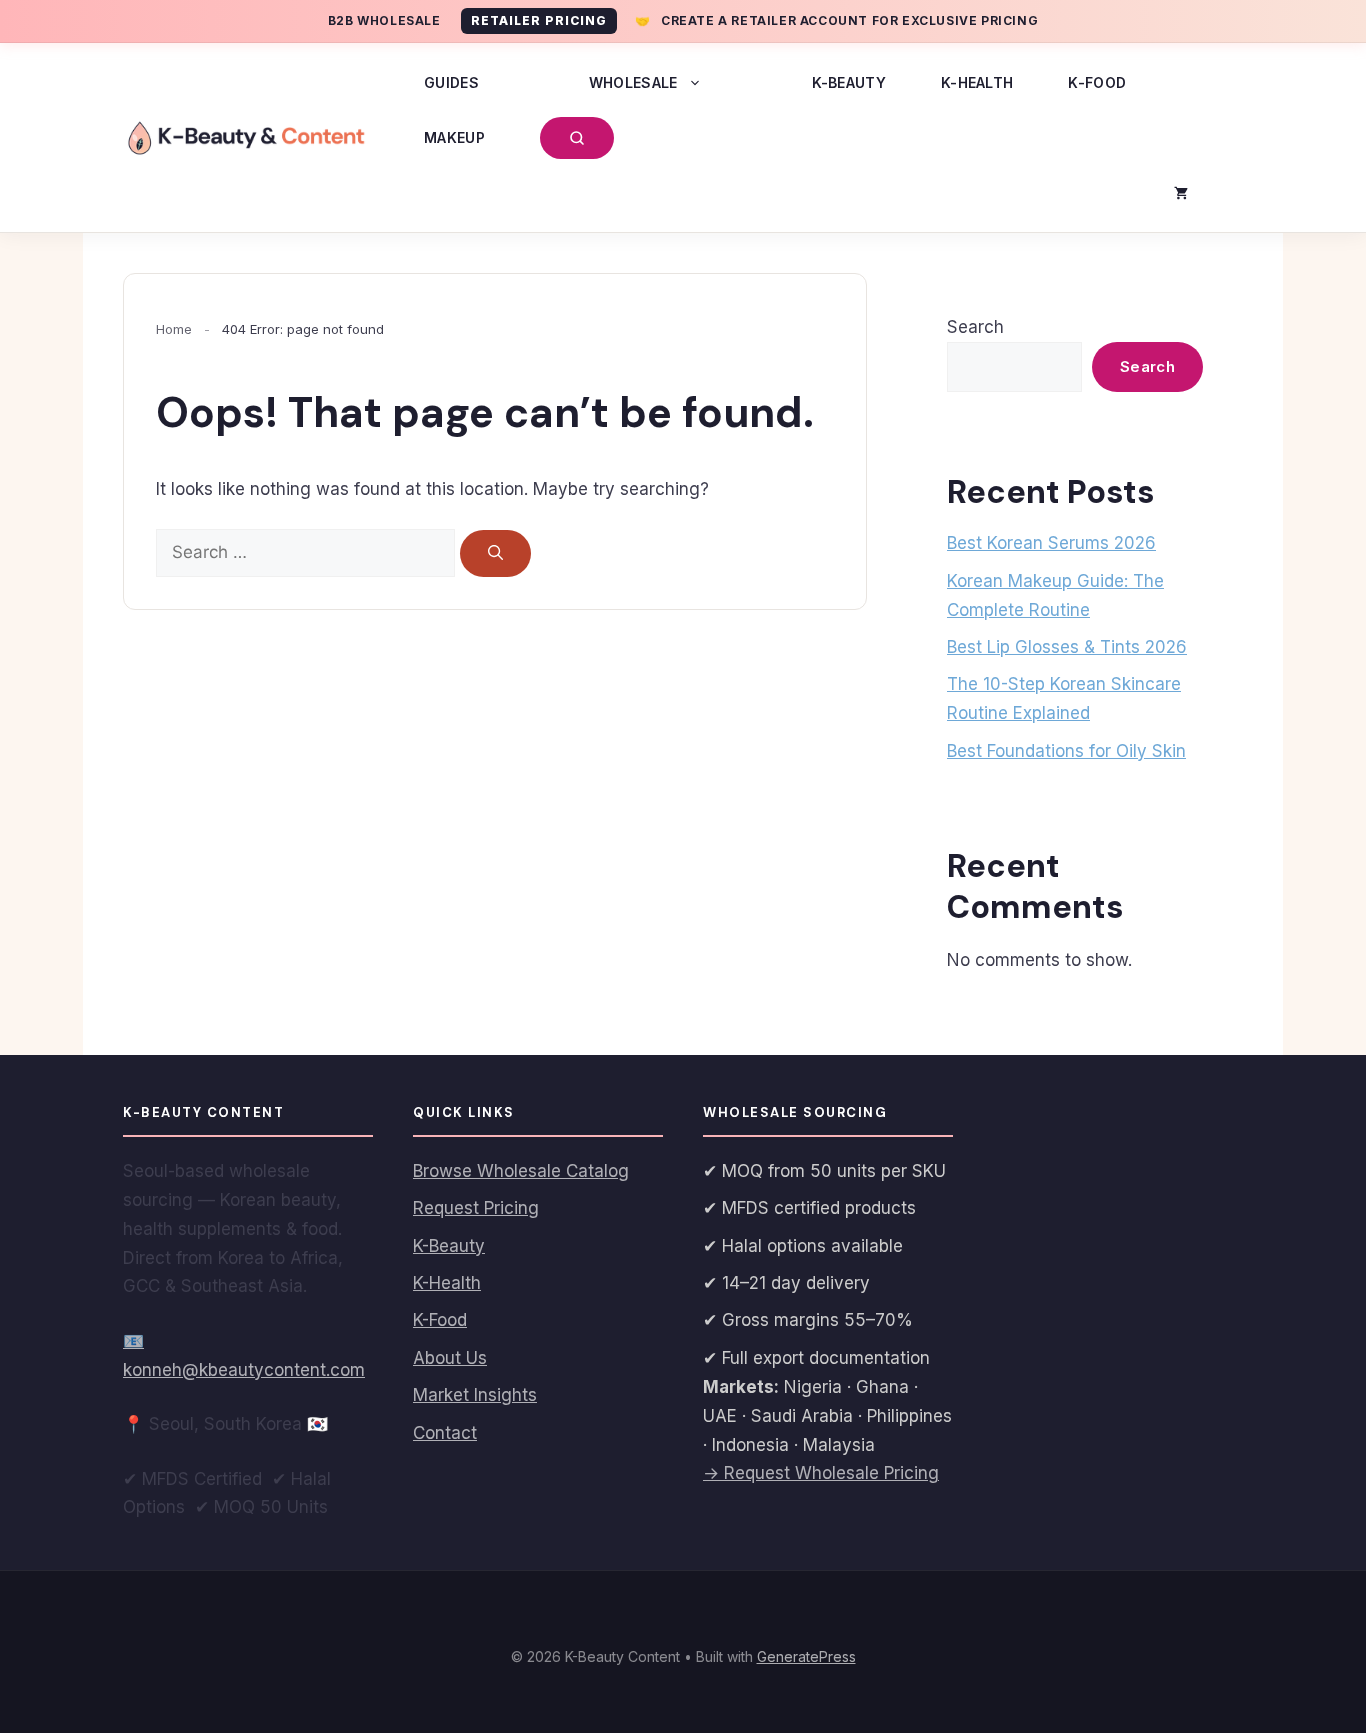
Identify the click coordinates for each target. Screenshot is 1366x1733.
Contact (445, 1433)
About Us (450, 1358)
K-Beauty (849, 82)
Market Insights (475, 1395)
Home (174, 329)
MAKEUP (454, 137)
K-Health (977, 82)
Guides (451, 82)
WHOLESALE (633, 82)
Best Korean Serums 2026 (1051, 543)
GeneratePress (806, 1656)
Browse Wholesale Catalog (521, 1171)
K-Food (1097, 82)
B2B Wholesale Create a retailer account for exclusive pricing (683, 20)
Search (975, 327)
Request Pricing (476, 1208)
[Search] (495, 553)
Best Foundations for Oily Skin (1066, 751)
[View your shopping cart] (1181, 192)
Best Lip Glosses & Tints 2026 (1067, 647)
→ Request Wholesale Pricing (821, 1473)
